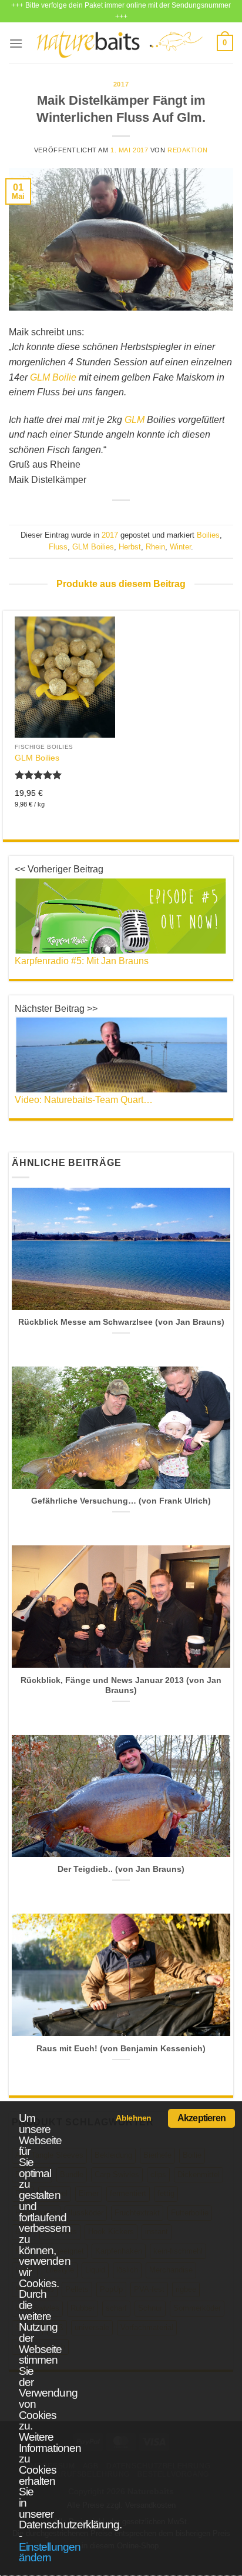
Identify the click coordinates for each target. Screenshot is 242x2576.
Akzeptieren (201, 2118)
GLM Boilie (53, 377)
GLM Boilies (93, 547)
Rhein (155, 547)
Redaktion (188, 150)
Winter (180, 547)
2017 (121, 84)
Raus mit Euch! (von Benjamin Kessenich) (121, 2049)
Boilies (208, 535)
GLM (135, 420)
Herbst (130, 547)
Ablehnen (133, 2118)
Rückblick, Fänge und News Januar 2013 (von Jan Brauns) (121, 1686)
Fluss (58, 547)
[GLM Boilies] (65, 677)
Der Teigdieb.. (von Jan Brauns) (121, 1869)
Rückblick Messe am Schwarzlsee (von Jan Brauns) (121, 1322)
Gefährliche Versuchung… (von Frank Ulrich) (121, 1501)
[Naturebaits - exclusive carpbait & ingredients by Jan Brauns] (120, 43)
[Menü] (16, 43)
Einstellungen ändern (50, 2552)
